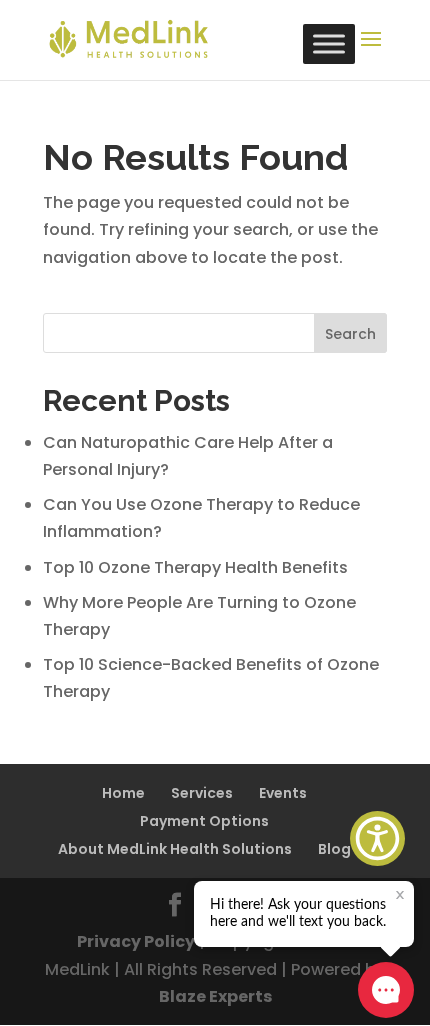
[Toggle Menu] (329, 43)
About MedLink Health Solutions (175, 849)
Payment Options (204, 821)
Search (350, 334)
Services (202, 793)
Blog (334, 849)
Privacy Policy (136, 941)
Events (283, 793)
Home (123, 793)
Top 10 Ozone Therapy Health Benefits (195, 567)
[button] (377, 838)
